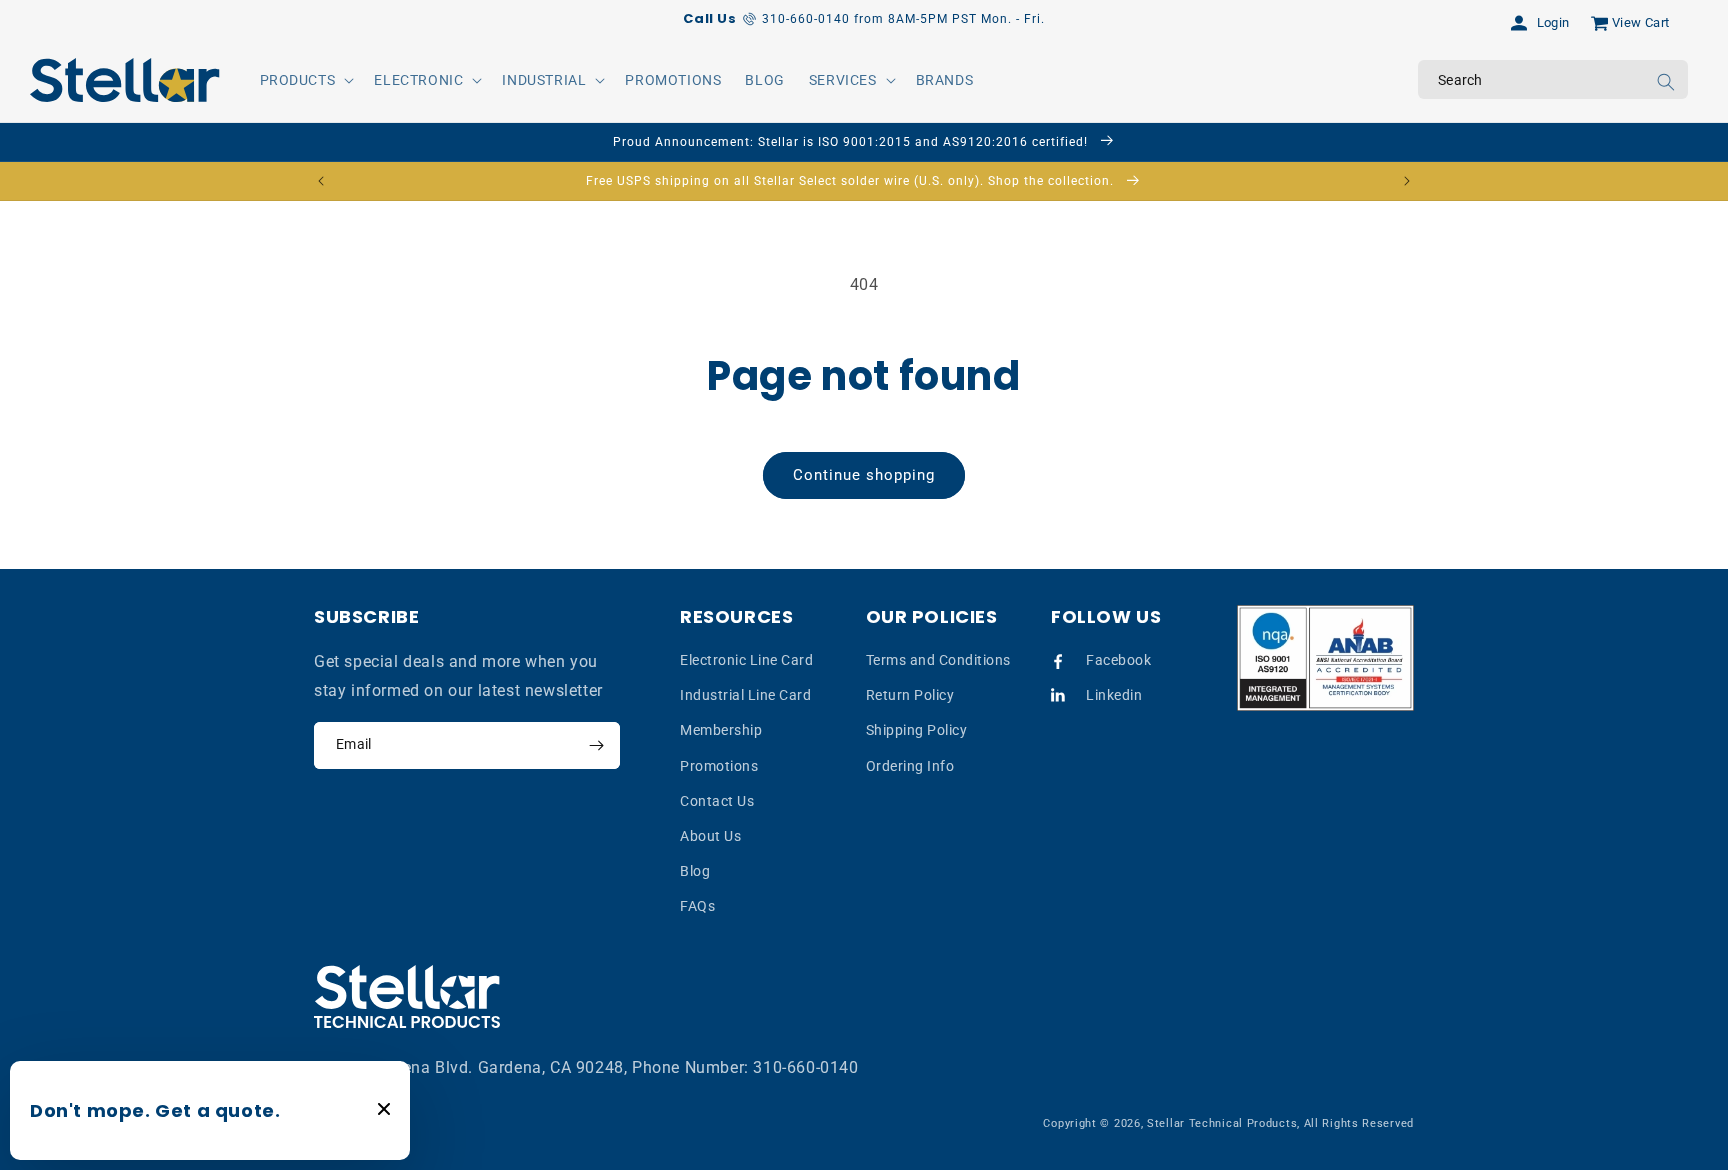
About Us (710, 836)
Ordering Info (910, 766)
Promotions (719, 766)
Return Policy (910, 695)
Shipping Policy (917, 731)
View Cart (1641, 22)
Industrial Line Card (745, 695)
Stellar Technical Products (1222, 1123)
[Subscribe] (596, 745)
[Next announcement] (1407, 181)
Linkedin (1114, 695)
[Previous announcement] (321, 181)
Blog (695, 871)
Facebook (1118, 660)
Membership (721, 731)
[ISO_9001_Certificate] (1326, 658)
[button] (305, 80)
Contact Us (717, 801)
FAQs (697, 907)
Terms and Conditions (938, 660)
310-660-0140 (805, 1067)
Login (1553, 22)
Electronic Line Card (746, 660)
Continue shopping (864, 475)
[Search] (1666, 82)
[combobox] (1553, 79)
